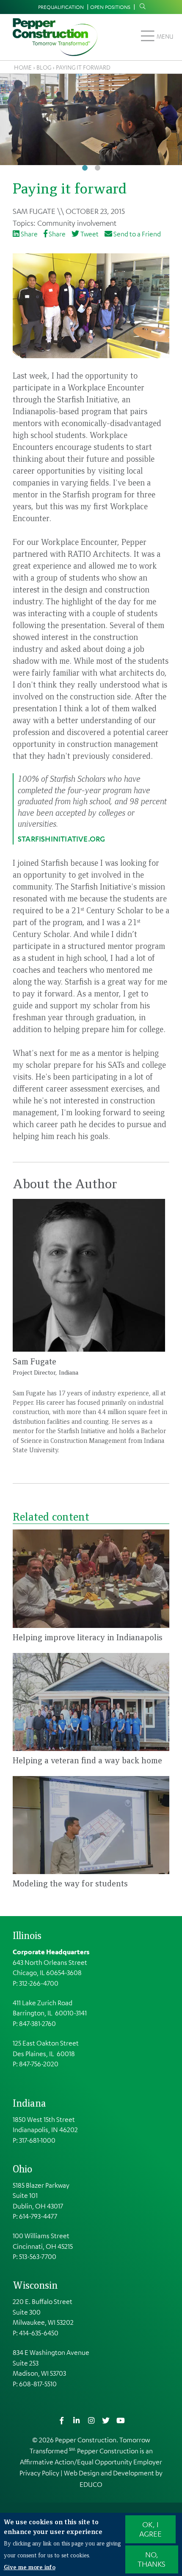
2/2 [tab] (97, 168)
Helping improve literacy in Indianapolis (88, 1637)
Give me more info (30, 2567)
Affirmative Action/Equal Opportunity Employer (91, 2462)
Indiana (29, 2103)
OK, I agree (150, 2529)
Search (141, 6)
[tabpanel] (91, 119)
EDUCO (91, 2484)
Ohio (22, 2169)
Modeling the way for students (70, 1883)
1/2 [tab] (85, 168)
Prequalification (61, 7)
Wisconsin (35, 2285)
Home (23, 67)
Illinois (27, 1935)
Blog (44, 67)
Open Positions (110, 7)
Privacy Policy (39, 2473)
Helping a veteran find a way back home (87, 1760)
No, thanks (152, 2559)
